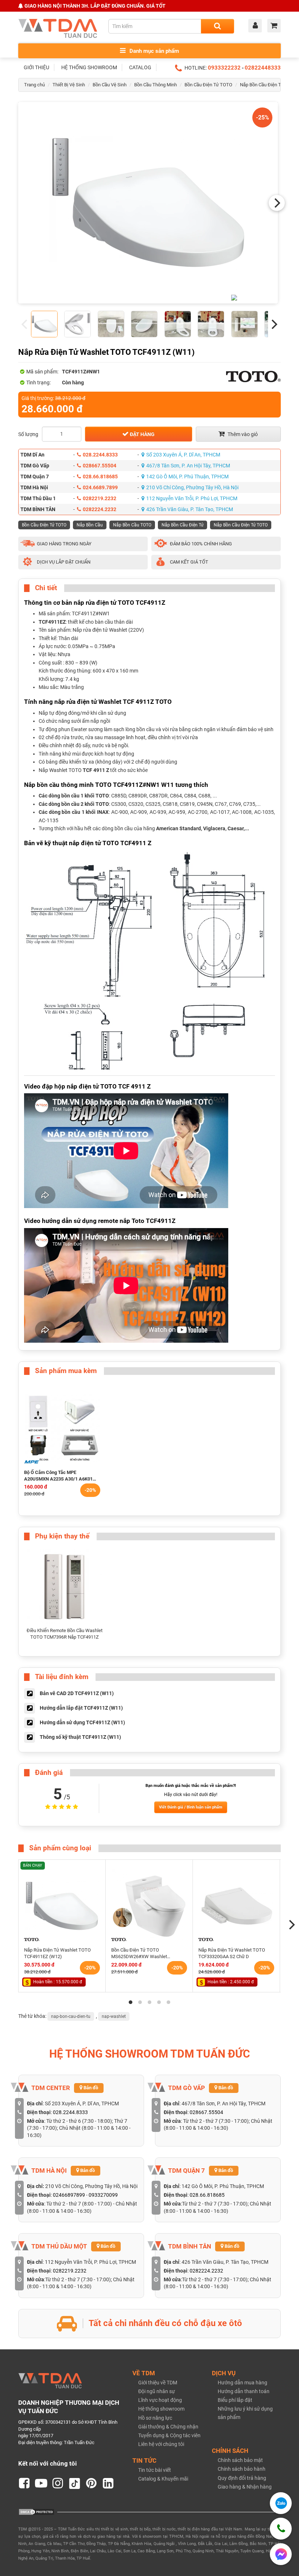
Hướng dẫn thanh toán (244, 2391)
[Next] (277, 203)
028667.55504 (100, 466)
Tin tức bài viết (155, 2470)
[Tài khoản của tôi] (257, 26)
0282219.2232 (100, 498)
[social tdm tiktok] (75, 2483)
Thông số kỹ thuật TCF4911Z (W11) (80, 1737)
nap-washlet (114, 2016)
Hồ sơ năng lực (155, 2418)
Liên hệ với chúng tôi (161, 2444)
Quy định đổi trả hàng (242, 2478)
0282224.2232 (100, 509)
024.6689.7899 (100, 487)
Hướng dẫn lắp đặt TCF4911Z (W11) (81, 1707)
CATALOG (140, 67)
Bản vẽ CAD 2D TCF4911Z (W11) (77, 1693)
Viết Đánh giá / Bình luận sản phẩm (191, 1807)
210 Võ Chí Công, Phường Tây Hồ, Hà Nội (192, 487)
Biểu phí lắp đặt (235, 2400)
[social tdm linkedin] (108, 2483)
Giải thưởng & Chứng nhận (168, 2427)
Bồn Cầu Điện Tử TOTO (208, 85)
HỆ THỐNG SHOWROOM (89, 67)
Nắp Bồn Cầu (90, 525)
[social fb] (24, 2483)
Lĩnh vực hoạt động (160, 2400)
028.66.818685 (100, 477)
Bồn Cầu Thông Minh (156, 85)
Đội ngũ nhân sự (157, 2391)
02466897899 (69, 2195)
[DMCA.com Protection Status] (36, 2512)
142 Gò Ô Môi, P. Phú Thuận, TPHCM (187, 477)
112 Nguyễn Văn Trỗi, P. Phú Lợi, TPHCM (192, 498)
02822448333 (263, 68)
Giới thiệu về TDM (158, 2383)
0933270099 (103, 2195)
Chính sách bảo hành (242, 2469)
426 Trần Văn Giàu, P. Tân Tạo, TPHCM (190, 509)
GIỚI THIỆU (36, 67)
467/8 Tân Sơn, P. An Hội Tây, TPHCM (188, 466)
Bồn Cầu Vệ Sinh (110, 85)
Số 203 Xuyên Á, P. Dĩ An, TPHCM (183, 455)
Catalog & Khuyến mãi (163, 2479)
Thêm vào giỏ (242, 434)
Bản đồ (90, 2088)
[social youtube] (41, 2483)
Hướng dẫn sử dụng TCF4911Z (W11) (82, 1722)
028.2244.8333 (100, 455)
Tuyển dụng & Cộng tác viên (169, 2435)
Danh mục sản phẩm (154, 51)
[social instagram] (58, 2483)
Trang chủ (34, 85)
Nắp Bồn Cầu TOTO (132, 525)
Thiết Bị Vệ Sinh (69, 85)
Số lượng (28, 434)
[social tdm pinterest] (92, 2483)
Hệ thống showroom (161, 2409)
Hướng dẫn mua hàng (242, 2383)
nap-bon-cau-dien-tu (71, 2016)
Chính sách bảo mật (240, 2460)
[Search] (218, 26)
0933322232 (224, 68)
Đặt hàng (142, 434)
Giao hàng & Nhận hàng (245, 2487)
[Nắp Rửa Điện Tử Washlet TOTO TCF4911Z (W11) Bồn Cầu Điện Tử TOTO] (148, 203)
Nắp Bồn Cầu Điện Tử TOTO (269, 85)
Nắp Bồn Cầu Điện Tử (182, 525)
